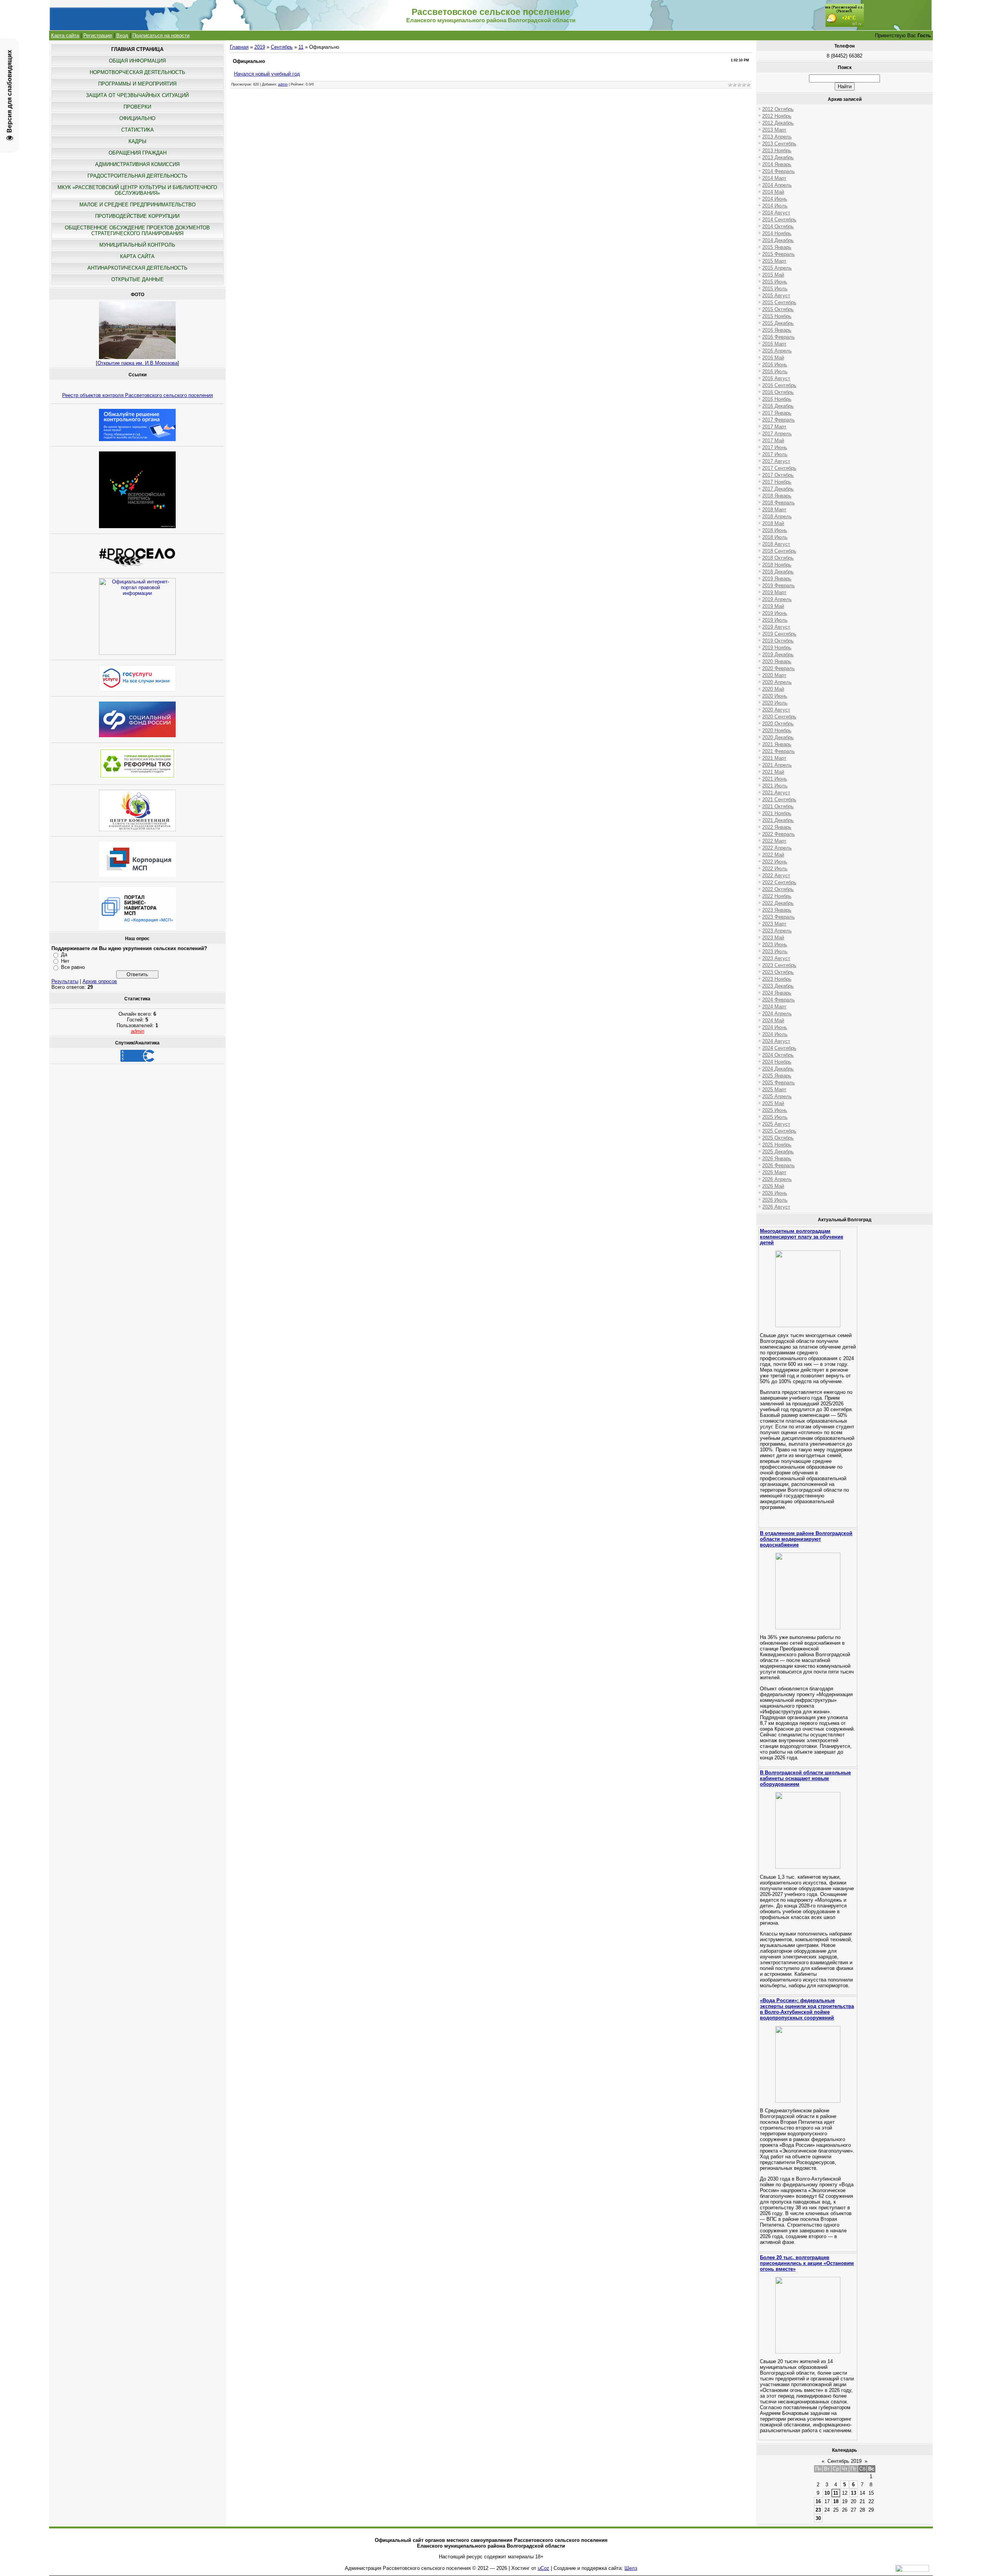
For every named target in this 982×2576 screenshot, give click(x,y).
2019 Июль (775, 620)
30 (818, 2518)
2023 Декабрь (778, 986)
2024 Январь (777, 993)
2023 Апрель (777, 931)
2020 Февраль (779, 668)
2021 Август (776, 793)
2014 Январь (777, 164)
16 (818, 2501)
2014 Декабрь (778, 240)
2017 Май (773, 441)
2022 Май (773, 855)
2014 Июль (775, 206)
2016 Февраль (779, 337)
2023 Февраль (779, 917)
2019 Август (776, 627)
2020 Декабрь (778, 737)
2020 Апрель (777, 682)
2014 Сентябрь (779, 220)
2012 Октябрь (778, 109)
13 (853, 2493)
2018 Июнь (775, 530)
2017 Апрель (777, 434)
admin (138, 1031)
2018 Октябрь (778, 558)
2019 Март (774, 592)
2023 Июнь (775, 945)
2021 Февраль (779, 751)
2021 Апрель (777, 765)
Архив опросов (100, 981)
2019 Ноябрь (777, 648)
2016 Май (773, 358)
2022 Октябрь (778, 889)
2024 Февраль (779, 1000)
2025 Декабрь (778, 1152)
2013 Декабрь (778, 157)
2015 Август (776, 296)
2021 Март (774, 758)
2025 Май (773, 1103)
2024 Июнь (775, 1027)
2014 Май (773, 192)
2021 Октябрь (778, 806)
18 (836, 2501)
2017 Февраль (779, 420)
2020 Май (773, 689)
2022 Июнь (775, 862)
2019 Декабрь (778, 655)
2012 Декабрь (778, 123)
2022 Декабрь (778, 903)
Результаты (65, 981)
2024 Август (776, 1041)
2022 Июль (775, 869)
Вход (122, 35)
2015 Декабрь (778, 323)
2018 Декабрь (778, 572)
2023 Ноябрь (777, 979)
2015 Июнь (775, 282)
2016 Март (774, 344)
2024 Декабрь (778, 1069)
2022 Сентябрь (779, 882)
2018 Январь (777, 496)
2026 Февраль (779, 1165)
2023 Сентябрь (779, 965)
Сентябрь (282, 47)
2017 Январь (777, 413)
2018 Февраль (779, 503)
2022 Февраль (779, 834)
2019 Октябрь (778, 641)
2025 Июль (775, 1117)
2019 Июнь (775, 613)
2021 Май (773, 772)
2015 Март (774, 261)
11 (301, 47)
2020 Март (774, 675)
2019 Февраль (779, 586)
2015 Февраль (779, 254)
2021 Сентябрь (779, 800)
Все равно (73, 967)
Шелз (631, 2568)
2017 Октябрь (778, 475)
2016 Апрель (777, 351)
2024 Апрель (777, 1014)
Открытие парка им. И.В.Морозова (138, 363)
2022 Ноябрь (777, 896)
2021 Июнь (775, 779)
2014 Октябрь (778, 226)
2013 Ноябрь (777, 151)
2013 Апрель (777, 137)
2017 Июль (775, 454)
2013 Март (774, 130)
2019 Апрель (777, 599)
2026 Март (774, 1172)
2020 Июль (775, 703)
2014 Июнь (775, 199)
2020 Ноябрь (777, 730)
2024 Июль (775, 1034)
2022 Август (776, 875)
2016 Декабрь (778, 406)
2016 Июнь (775, 365)
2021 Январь (777, 744)
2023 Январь (777, 910)
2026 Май (773, 1186)
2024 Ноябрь (777, 1062)
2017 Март (774, 427)
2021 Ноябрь (777, 813)
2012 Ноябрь (777, 116)
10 (827, 2493)
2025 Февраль (779, 1083)
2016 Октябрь (778, 392)
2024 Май (773, 1020)
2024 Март (774, 1007)
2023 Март (774, 924)
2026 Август (776, 1207)
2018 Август (776, 544)
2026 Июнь (775, 1193)
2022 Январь (777, 827)
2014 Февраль (779, 171)
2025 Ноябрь (777, 1145)
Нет (65, 961)
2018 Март (774, 510)
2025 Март (774, 1090)
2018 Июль (775, 537)
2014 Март (774, 178)
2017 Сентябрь (779, 468)
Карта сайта (65, 35)
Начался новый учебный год (267, 74)
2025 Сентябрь (779, 1131)
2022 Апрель (777, 848)
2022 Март (774, 841)
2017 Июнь (775, 447)
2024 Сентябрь (779, 1048)
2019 (260, 47)
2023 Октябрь (778, 972)
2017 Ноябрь (777, 482)
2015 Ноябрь (777, 316)
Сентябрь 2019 (844, 2461)
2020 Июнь (775, 696)
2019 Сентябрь (779, 634)
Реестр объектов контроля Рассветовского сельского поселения (138, 395)
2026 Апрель (777, 1179)
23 (818, 2510)
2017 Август (776, 461)
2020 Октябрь (778, 724)
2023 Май (773, 938)
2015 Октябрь (778, 309)
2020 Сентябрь (779, 717)
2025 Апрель (777, 1096)
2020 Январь (777, 661)
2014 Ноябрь (777, 233)
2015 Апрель (777, 268)
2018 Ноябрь (777, 565)
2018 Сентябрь (779, 551)
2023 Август (776, 958)
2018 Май (773, 523)
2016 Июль (775, 371)
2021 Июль (775, 786)
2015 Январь (777, 247)
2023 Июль (775, 951)
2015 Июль (775, 289)
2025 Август (776, 1124)
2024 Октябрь (778, 1055)
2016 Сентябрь (779, 385)
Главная (239, 47)
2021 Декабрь (778, 820)
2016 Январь (777, 330)
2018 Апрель (777, 516)
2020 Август (776, 710)
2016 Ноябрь (777, 399)
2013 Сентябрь (779, 144)
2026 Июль (775, 1200)
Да (64, 954)
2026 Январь (777, 1159)
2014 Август (776, 213)
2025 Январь (777, 1076)
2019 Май (773, 606)
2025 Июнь (775, 1110)
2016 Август (776, 378)
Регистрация (98, 35)
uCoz (544, 2568)
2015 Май (773, 275)
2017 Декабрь (778, 489)
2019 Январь (777, 579)
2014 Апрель (777, 185)
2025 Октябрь (778, 1138)
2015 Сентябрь (779, 302)
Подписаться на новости (161, 35)
